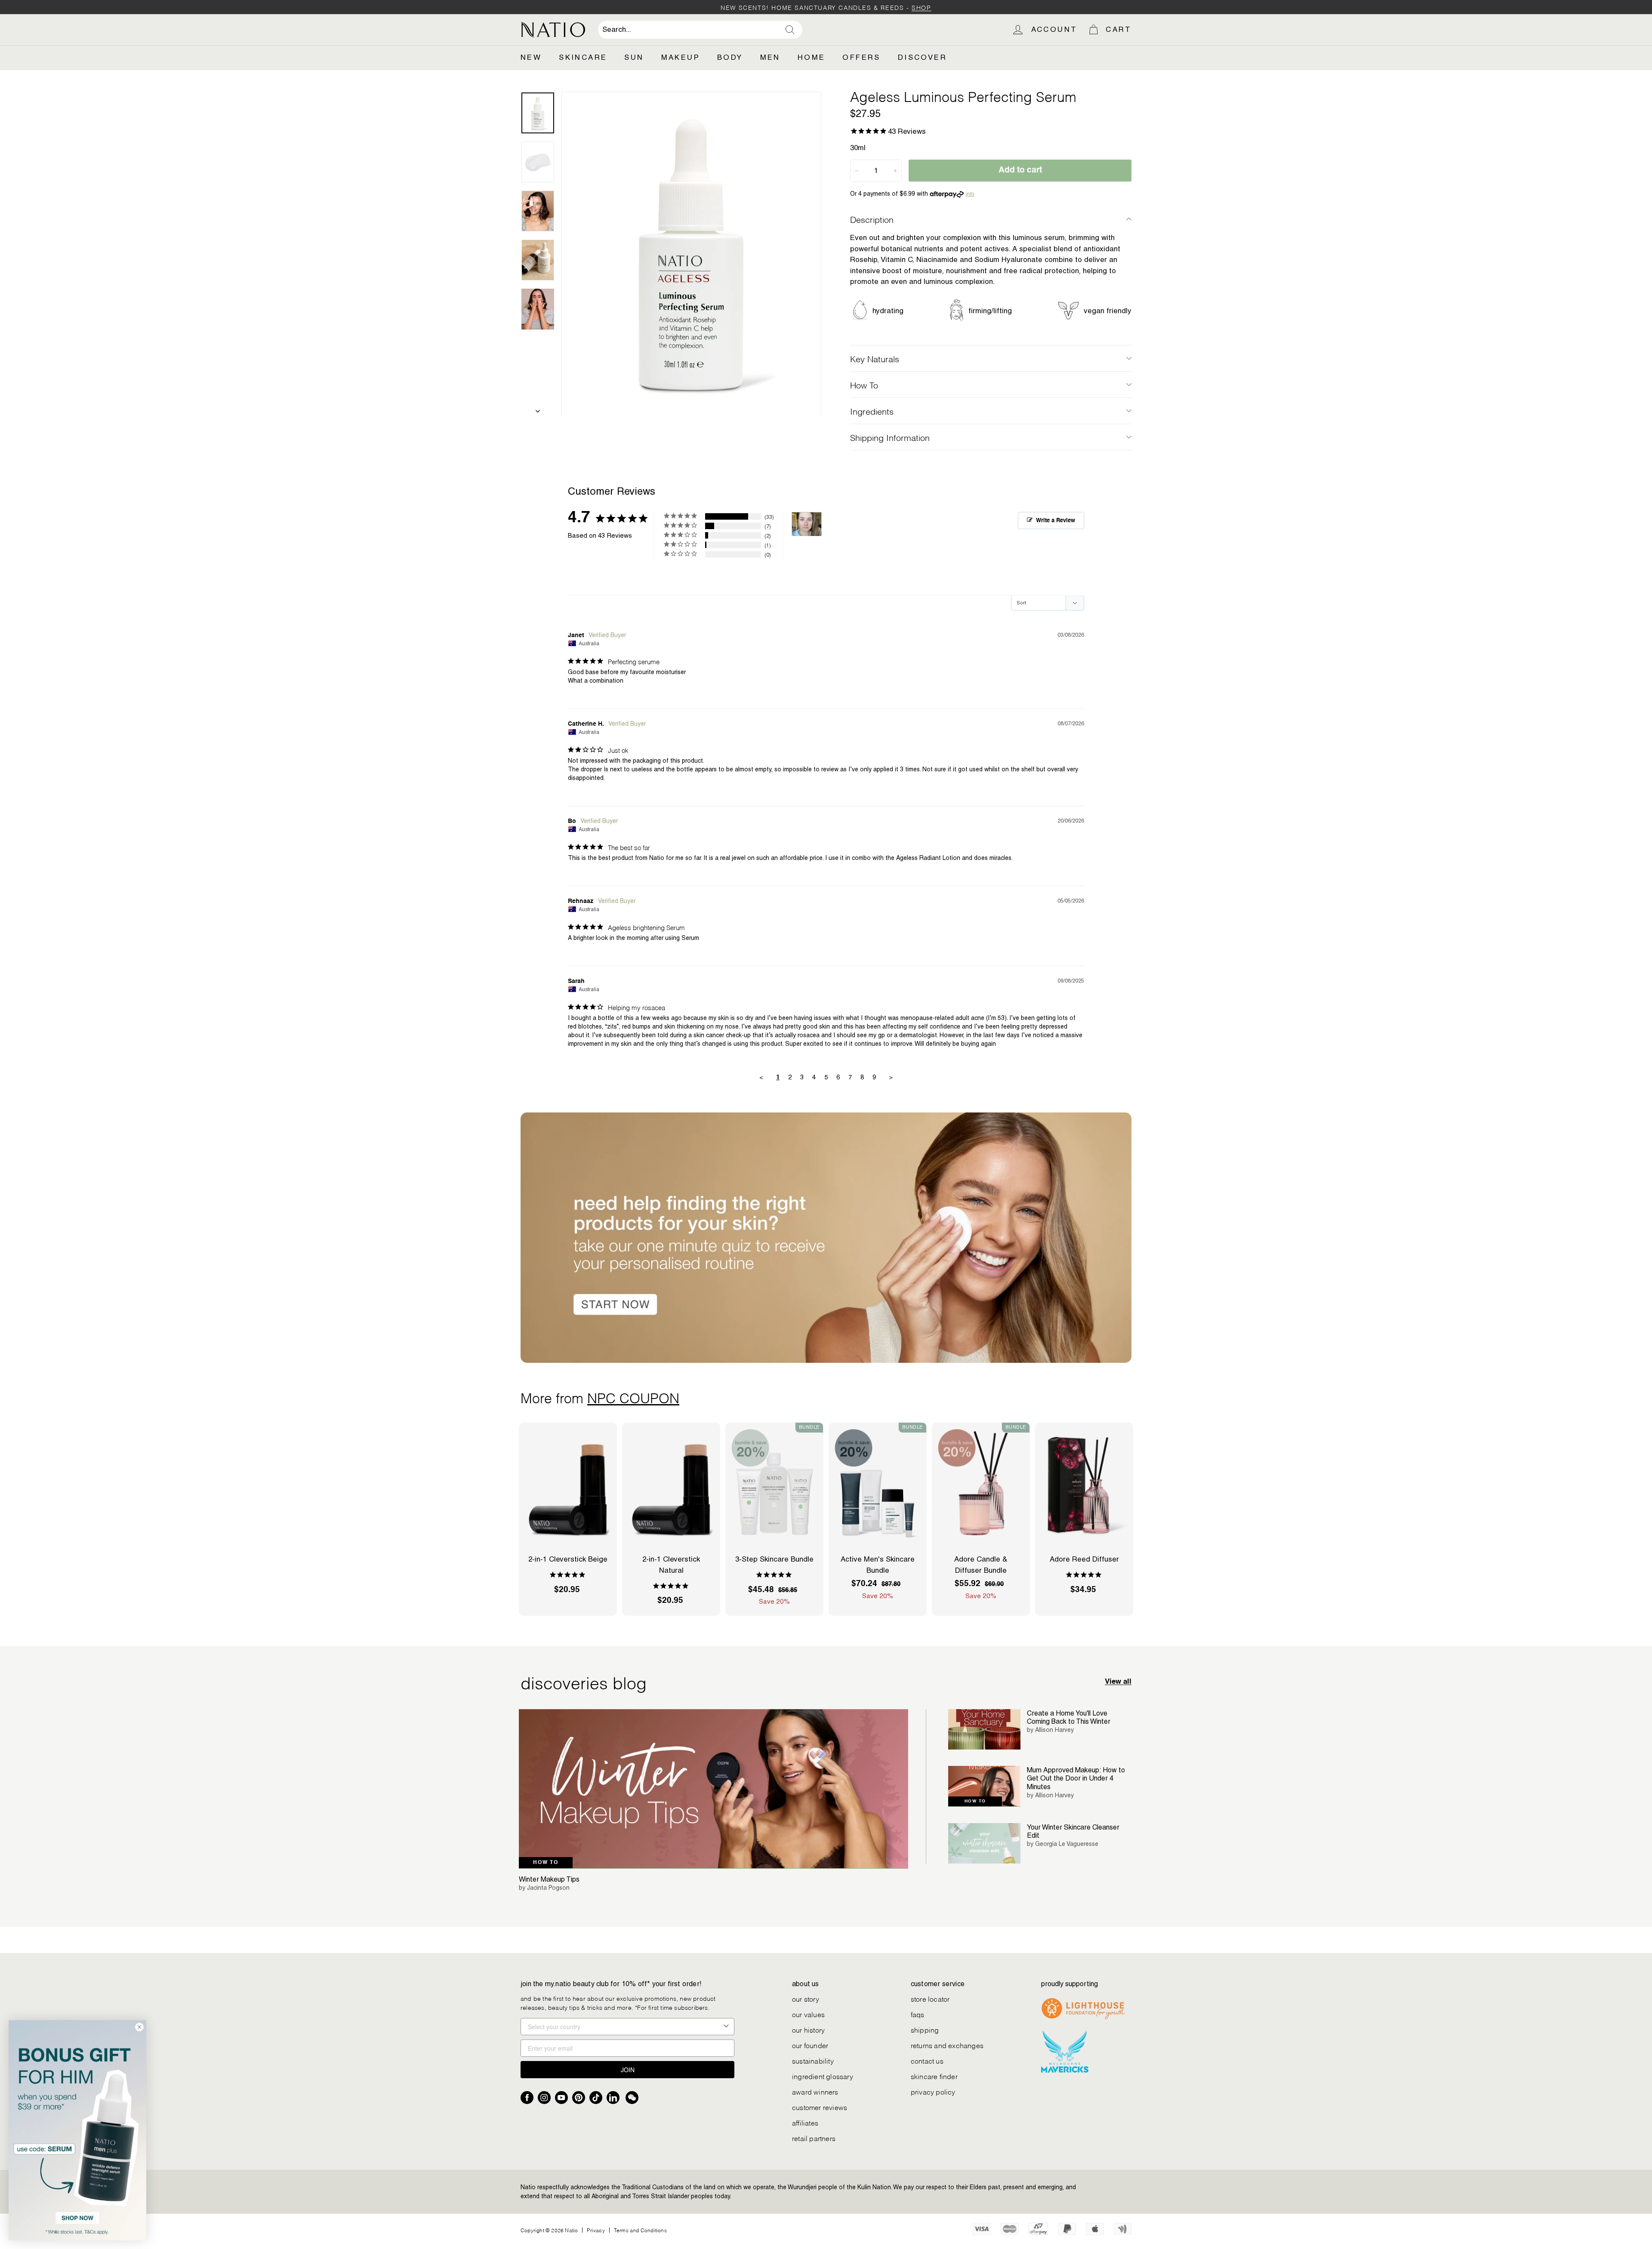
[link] (77, 2130)
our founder (810, 2045)
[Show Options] (726, 2027)
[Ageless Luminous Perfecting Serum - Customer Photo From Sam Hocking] (807, 524)
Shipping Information (890, 437)
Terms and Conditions (640, 2230)
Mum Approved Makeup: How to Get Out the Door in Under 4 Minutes (1076, 1778)
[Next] (538, 409)
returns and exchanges (947, 2045)
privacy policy (933, 2091)
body (730, 57)
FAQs (918, 2014)
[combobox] (700, 30)
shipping (925, 2029)
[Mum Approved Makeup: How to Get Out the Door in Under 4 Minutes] (984, 1786)
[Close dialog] (139, 2027)
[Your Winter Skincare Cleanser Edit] (984, 1844)
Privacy (596, 2230)
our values (808, 2014)
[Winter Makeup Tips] (714, 1789)
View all (1118, 1682)
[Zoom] (691, 254)
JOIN (628, 2070)
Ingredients (872, 411)
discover (922, 57)
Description (872, 219)
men (770, 57)
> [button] (891, 1077)
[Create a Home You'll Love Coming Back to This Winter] (984, 1730)
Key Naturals (875, 358)
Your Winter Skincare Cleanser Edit (1073, 1831)
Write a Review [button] (1056, 521)
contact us (927, 2060)
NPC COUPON (633, 1397)
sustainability (813, 2060)
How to (546, 1863)
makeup (681, 57)
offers (861, 57)
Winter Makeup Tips (549, 1879)
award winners (815, 2091)
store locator (930, 1998)
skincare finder (934, 2076)
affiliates (805, 2122)
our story (806, 1998)
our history (808, 2029)
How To (864, 385)
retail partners (814, 2138)
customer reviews (820, 2107)
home (812, 57)
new (531, 57)
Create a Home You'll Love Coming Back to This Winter (1069, 1717)
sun (634, 57)
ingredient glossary (823, 2076)
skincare (583, 57)
